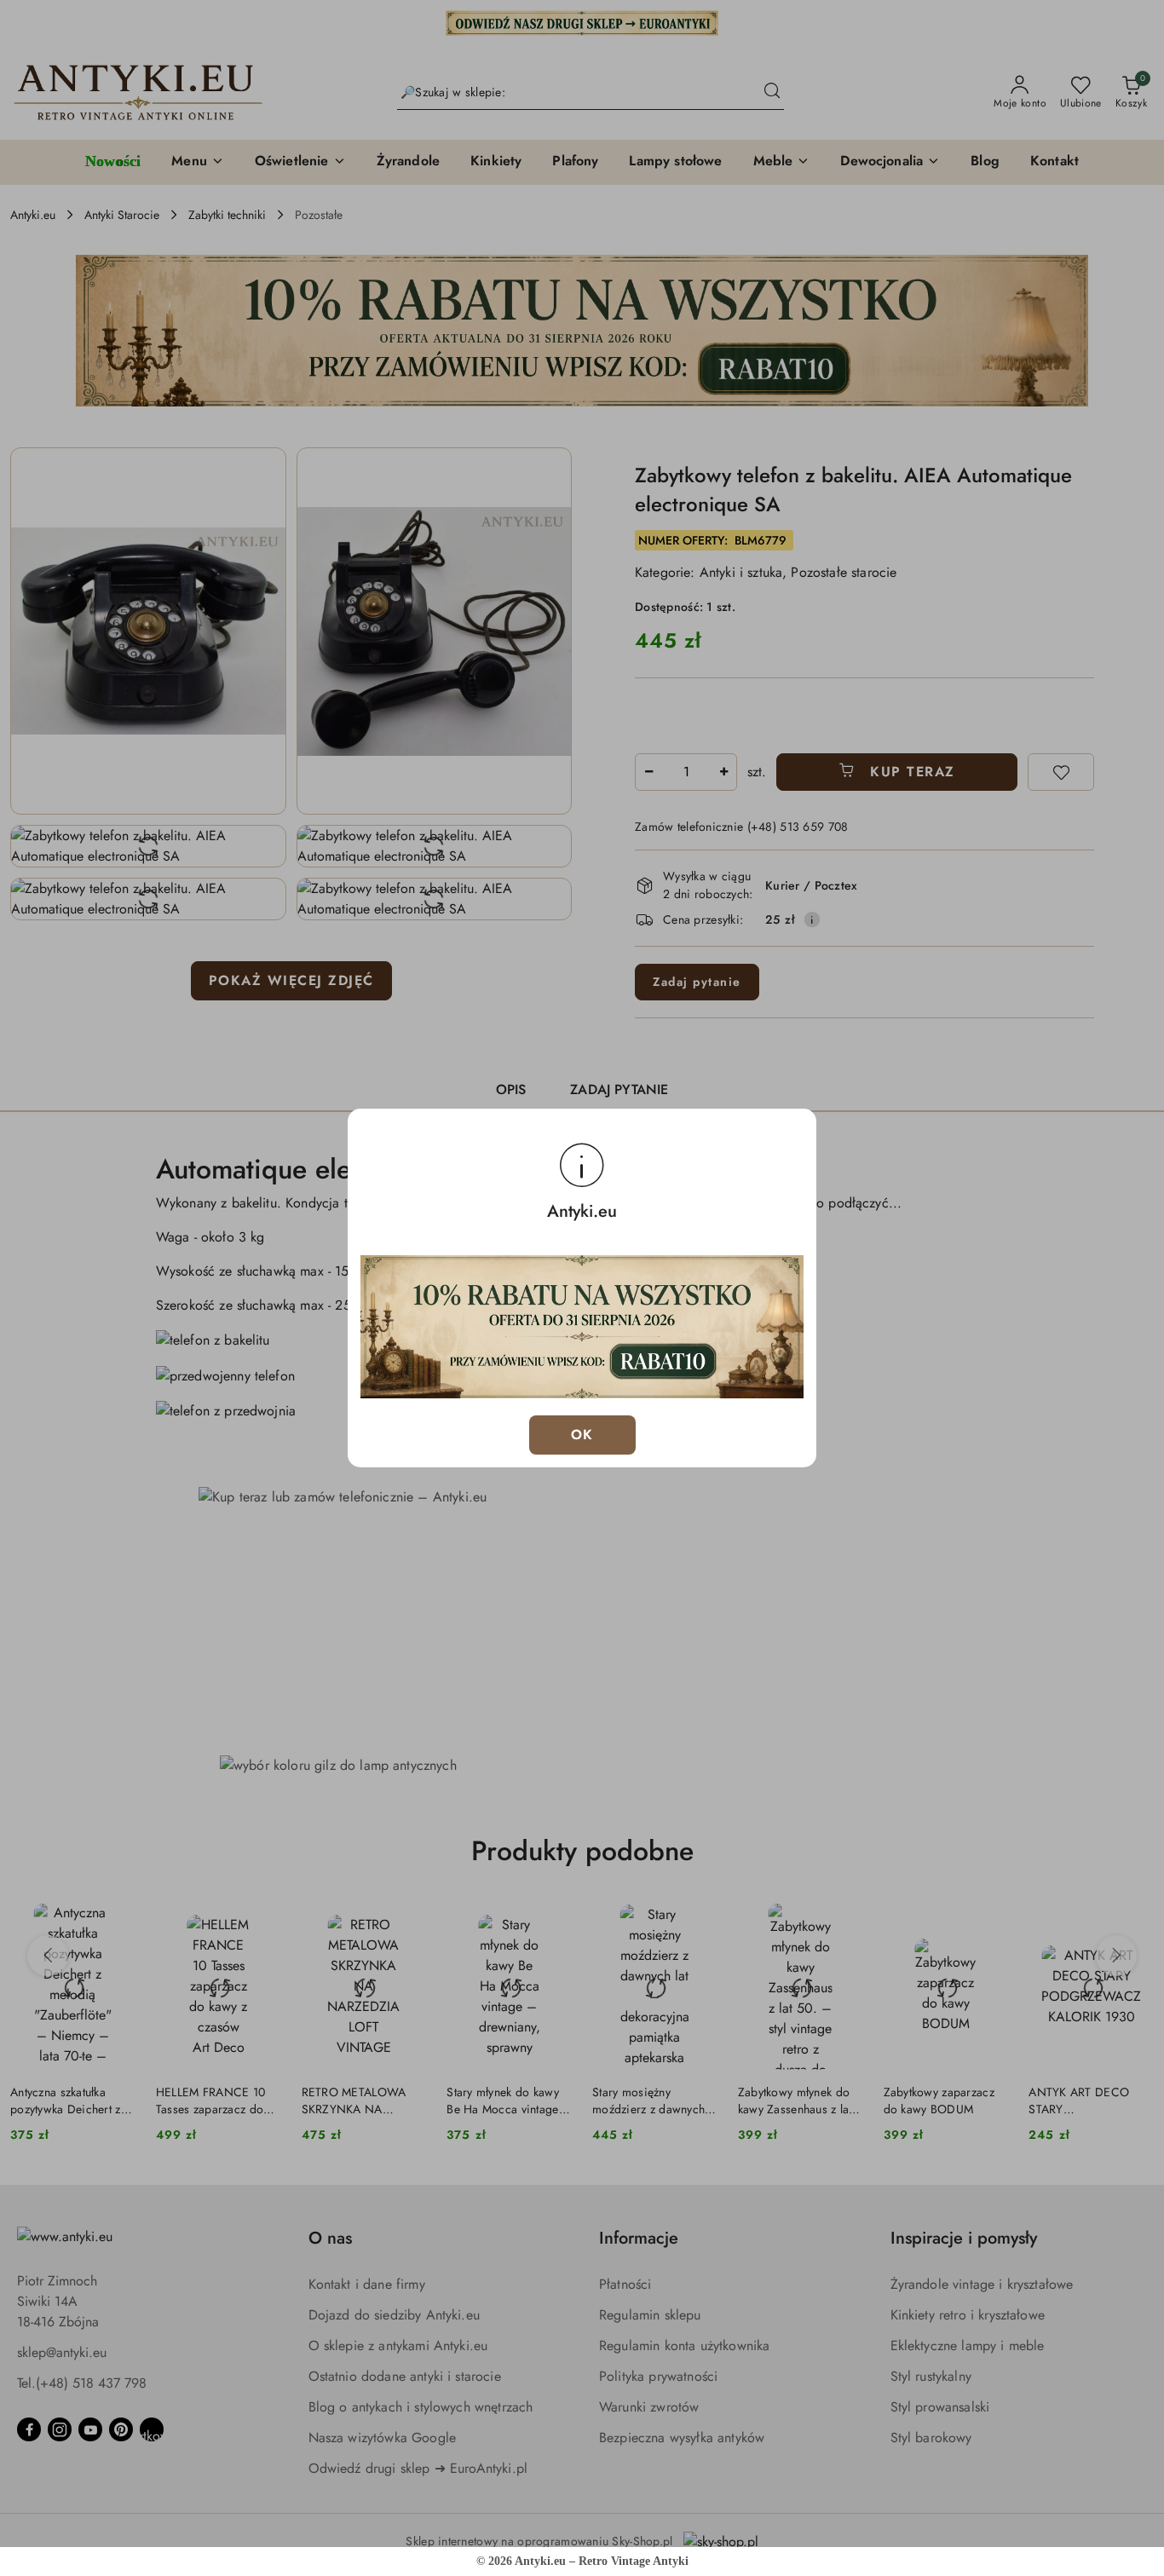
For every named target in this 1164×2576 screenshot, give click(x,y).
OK (582, 1435)
